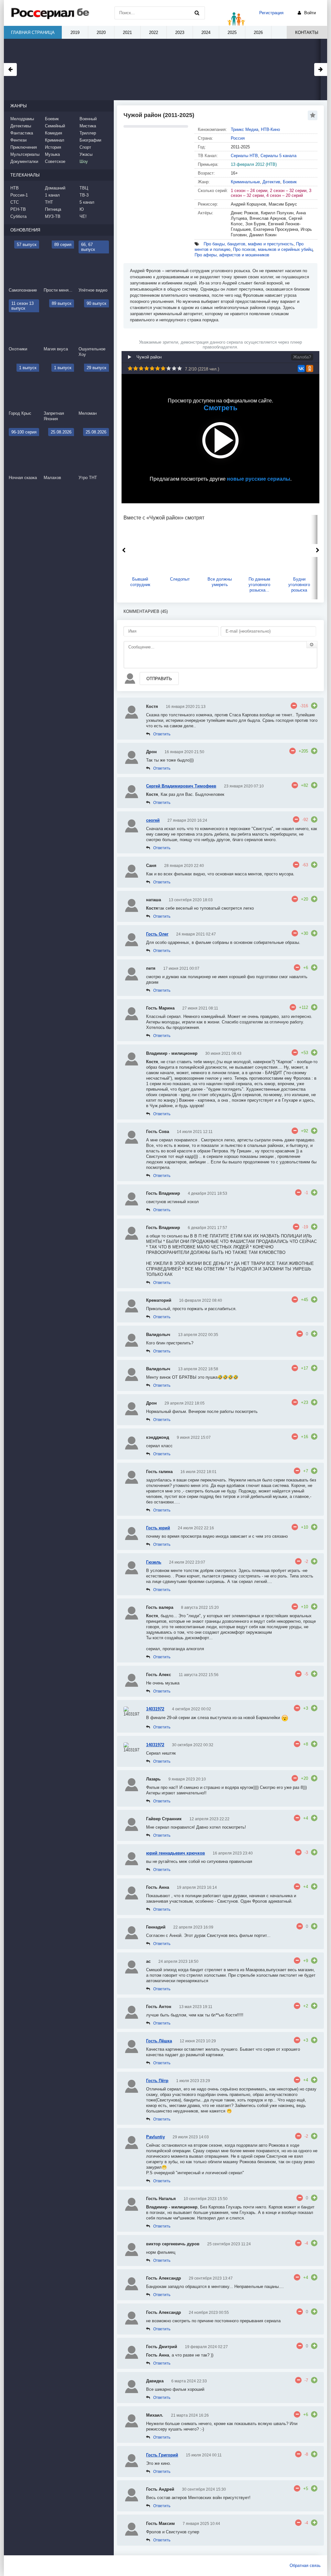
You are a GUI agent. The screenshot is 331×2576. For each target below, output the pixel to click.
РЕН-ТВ (18, 209)
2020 (101, 32)
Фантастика (22, 133)
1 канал (52, 195)
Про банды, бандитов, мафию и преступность (249, 244)
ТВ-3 (84, 195)
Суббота (18, 216)
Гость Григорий (162, 2455)
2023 (180, 32)
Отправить (159, 679)
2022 (154, 32)
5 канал (87, 202)
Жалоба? (302, 357)
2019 (75, 32)
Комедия (53, 133)
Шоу (84, 161)
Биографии (90, 140)
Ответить (162, 734)
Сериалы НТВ (244, 156)
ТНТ (49, 202)
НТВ (15, 188)
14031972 (155, 1709)
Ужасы (86, 154)
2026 (258, 32)
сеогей (153, 820)
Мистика (88, 126)
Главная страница (33, 32)
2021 (127, 32)
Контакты (307, 32)
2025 (232, 32)
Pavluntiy (155, 2137)
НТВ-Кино (270, 129)
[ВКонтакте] (301, 369)
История (53, 147)
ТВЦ (84, 188)
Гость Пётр (157, 2081)
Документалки (24, 161)
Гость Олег (157, 934)
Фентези (18, 140)
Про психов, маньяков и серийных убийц (273, 249)
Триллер (88, 133)
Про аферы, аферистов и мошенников (232, 255)
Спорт (85, 147)
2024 (206, 32)
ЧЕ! (83, 216)
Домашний (55, 188)
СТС (15, 202)
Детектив (271, 182)
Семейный (55, 126)
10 (180, 368)
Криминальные (245, 182)
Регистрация (271, 13)
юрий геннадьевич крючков (176, 1853)
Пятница (53, 209)
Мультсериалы (25, 154)
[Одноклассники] (310, 369)
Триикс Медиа (245, 129)
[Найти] (197, 13)
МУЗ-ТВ (53, 216)
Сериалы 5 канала (278, 156)
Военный (88, 119)
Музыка (52, 154)
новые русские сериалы (259, 479)
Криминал (55, 140)
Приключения (24, 147)
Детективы (21, 126)
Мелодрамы (22, 119)
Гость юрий (158, 1528)
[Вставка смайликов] (312, 645)
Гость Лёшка (159, 2041)
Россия (238, 138)
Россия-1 (19, 195)
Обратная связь (305, 2565)
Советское (55, 161)
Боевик (290, 182)
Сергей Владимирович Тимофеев (181, 786)
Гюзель (154, 1562)
